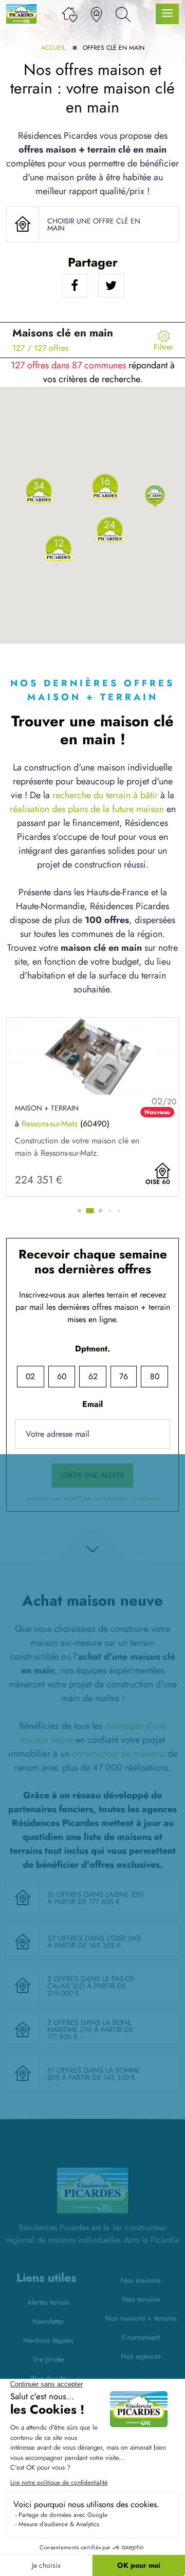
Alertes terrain (48, 2302)
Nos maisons (141, 2280)
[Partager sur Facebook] (75, 286)
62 (93, 1376)
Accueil (53, 48)
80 (155, 1376)
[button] (155, 495)
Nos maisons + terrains (141, 2318)
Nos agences (141, 2356)
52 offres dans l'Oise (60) (94, 1938)
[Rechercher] (123, 14)
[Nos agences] (96, 14)
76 (124, 1376)
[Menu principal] (167, 14)
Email (92, 1404)
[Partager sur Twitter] (111, 286)
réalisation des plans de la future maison (87, 809)
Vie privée (49, 2359)
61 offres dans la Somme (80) (94, 2074)
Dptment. (92, 1349)
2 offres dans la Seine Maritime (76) (89, 2026)
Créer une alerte (92, 1475)
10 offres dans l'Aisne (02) (95, 1894)
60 (62, 1376)
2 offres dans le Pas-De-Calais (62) (92, 1982)
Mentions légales (48, 2340)
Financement (141, 2337)
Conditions (146, 1499)
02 (30, 1376)
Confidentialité (110, 1499)
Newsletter (48, 2321)
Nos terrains (141, 2299)
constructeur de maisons (118, 1754)
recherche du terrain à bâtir (105, 795)
